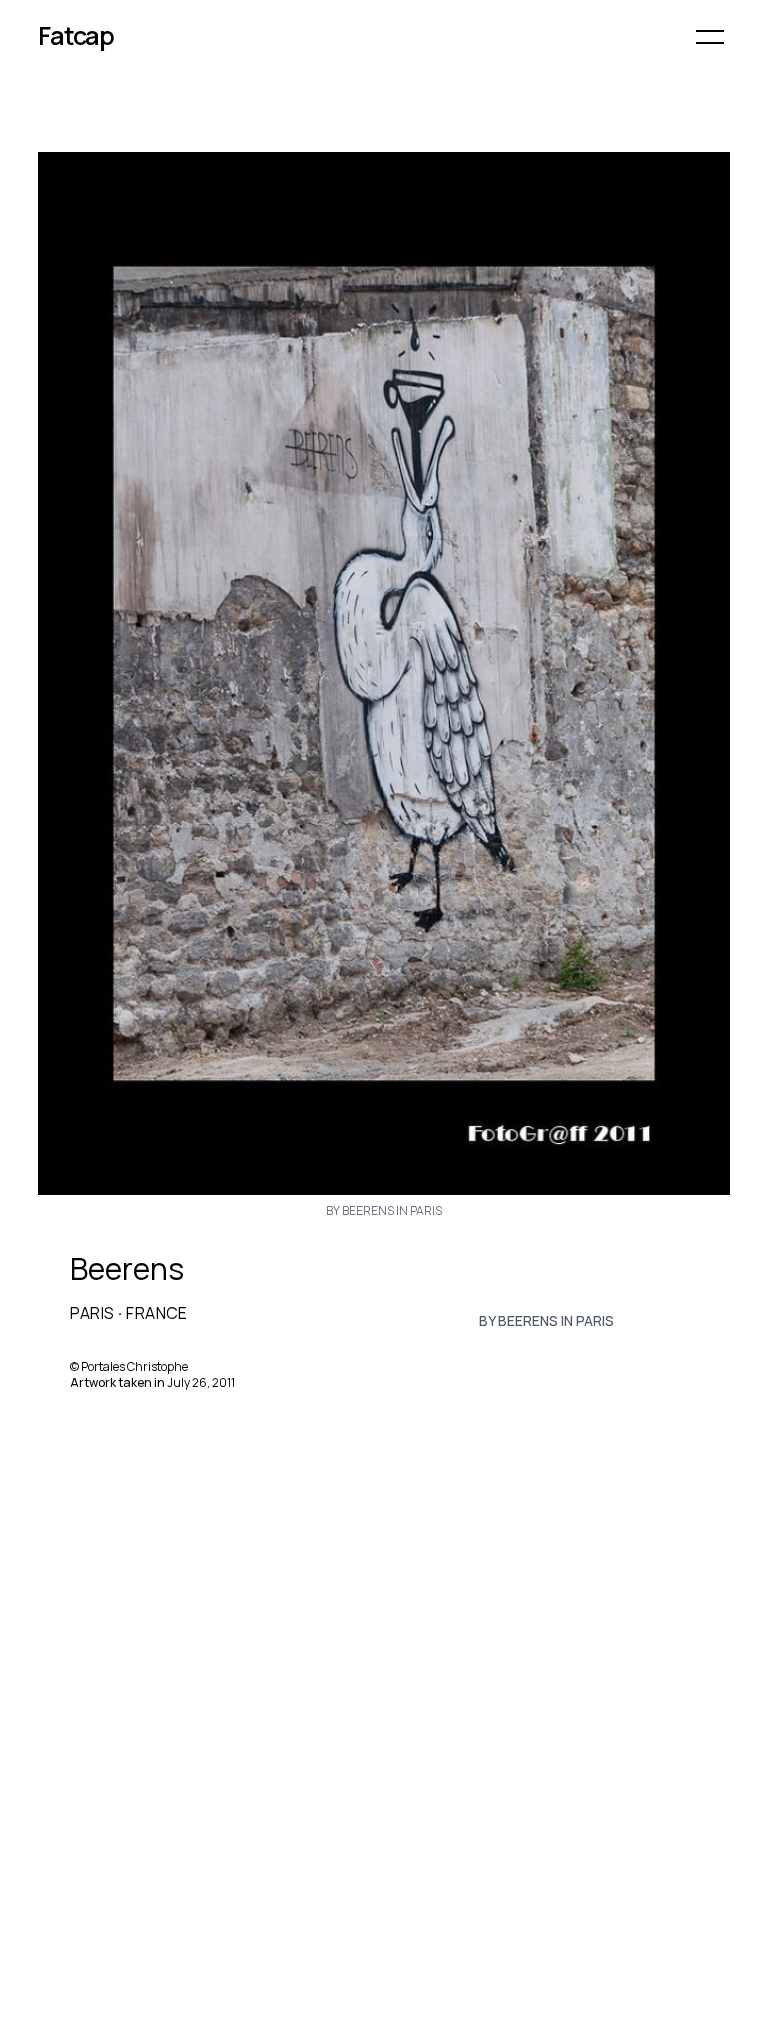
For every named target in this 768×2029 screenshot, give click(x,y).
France (156, 1313)
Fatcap (76, 35)
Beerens (127, 1269)
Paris (92, 1313)
